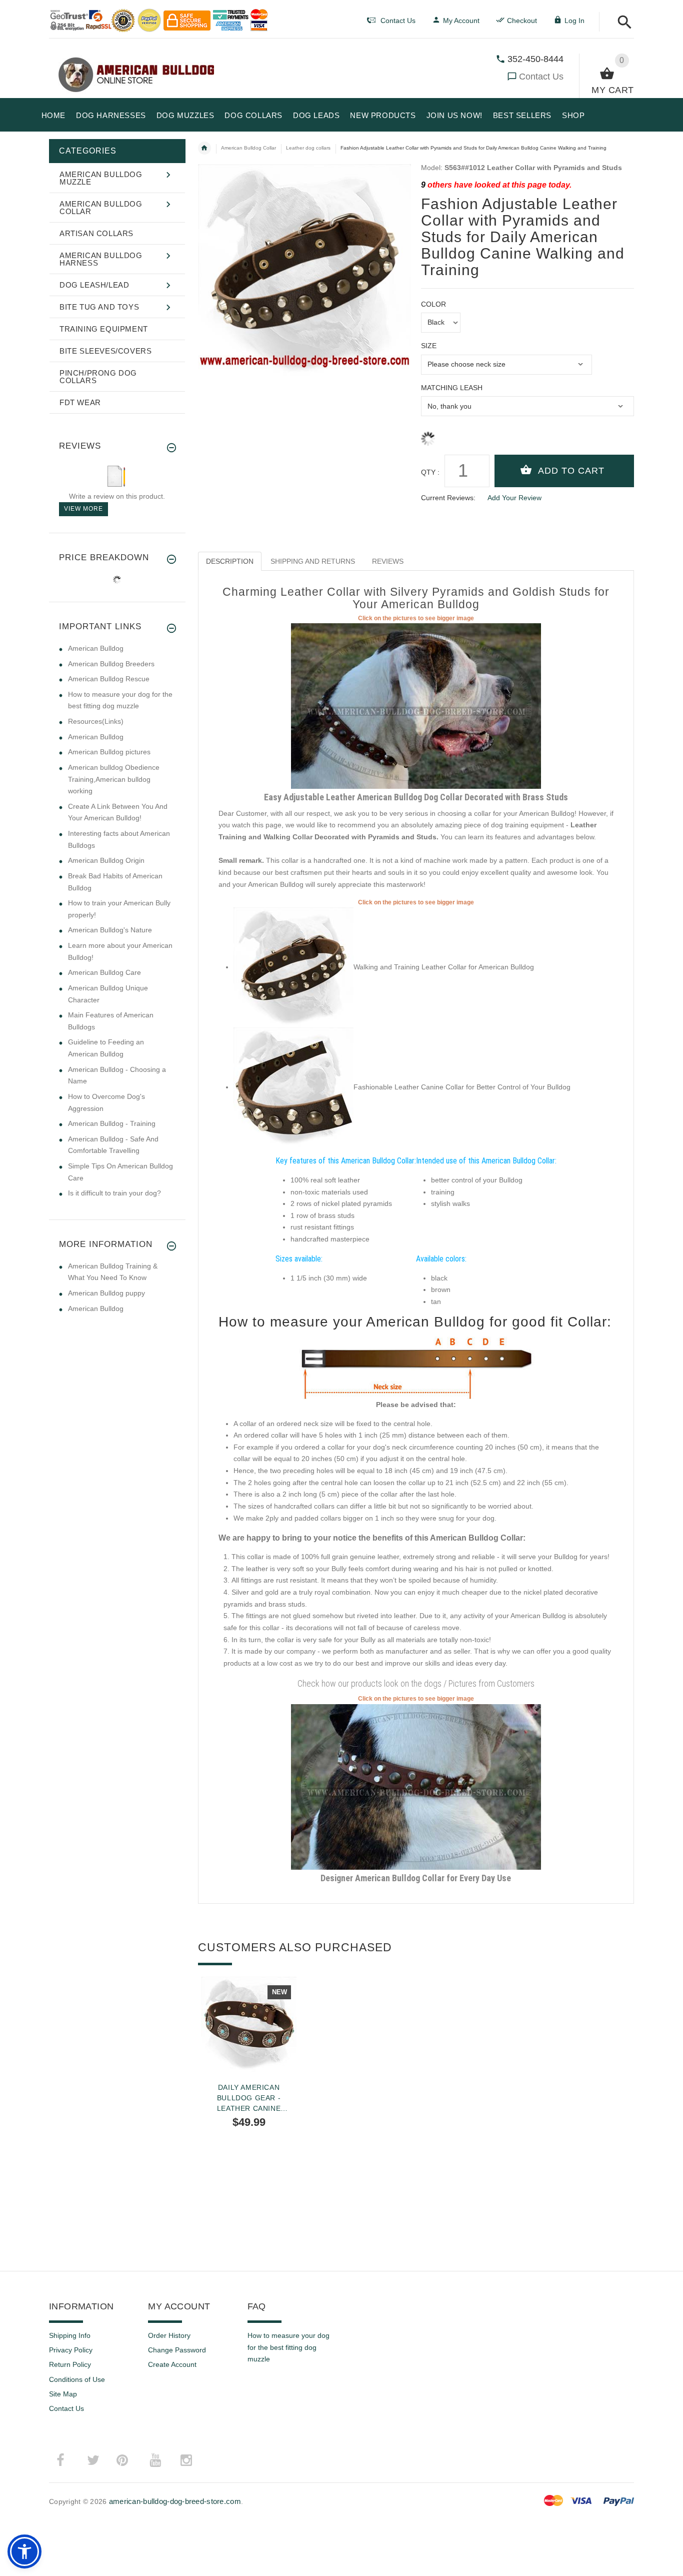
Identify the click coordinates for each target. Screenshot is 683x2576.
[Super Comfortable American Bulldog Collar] (293, 967)
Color (433, 304)
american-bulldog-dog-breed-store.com (175, 2501)
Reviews (388, 561)
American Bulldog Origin (106, 860)
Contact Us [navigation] (398, 21)
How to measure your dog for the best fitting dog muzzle (288, 2347)
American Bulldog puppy (106, 1293)
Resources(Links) (96, 721)
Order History (169, 2335)
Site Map (63, 2394)
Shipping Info (70, 2335)
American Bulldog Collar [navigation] (248, 148)
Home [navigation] (204, 148)
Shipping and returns (313, 561)
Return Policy (70, 2364)
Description (230, 561)
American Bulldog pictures (109, 752)
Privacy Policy (71, 2350)
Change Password (177, 2350)
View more (83, 509)
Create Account (172, 2364)
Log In (574, 21)
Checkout (522, 21)
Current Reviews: (448, 498)
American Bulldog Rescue (109, 679)
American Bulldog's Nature (110, 930)
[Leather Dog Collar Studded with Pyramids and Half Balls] (416, 706)
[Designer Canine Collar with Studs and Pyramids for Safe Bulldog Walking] (416, 1786)
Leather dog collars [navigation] (308, 148)
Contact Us (541, 77)
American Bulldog (96, 648)
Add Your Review (514, 498)
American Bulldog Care (104, 972)
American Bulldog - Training (112, 1123)
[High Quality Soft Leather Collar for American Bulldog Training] (293, 1087)
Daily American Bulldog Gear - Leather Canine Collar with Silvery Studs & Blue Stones (248, 2098)
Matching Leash (452, 388)
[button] (622, 23)
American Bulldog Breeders (111, 664)
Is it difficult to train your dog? (114, 1193)
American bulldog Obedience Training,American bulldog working (114, 779)
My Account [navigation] (461, 21)
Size (429, 346)
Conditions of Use (77, 2379)
